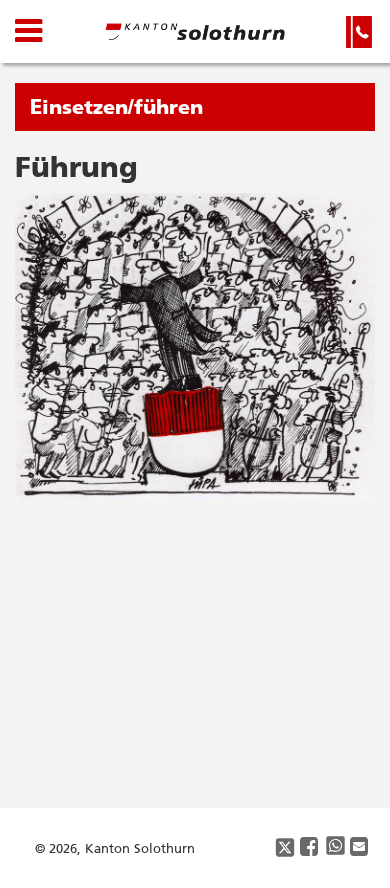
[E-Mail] (360, 847)
